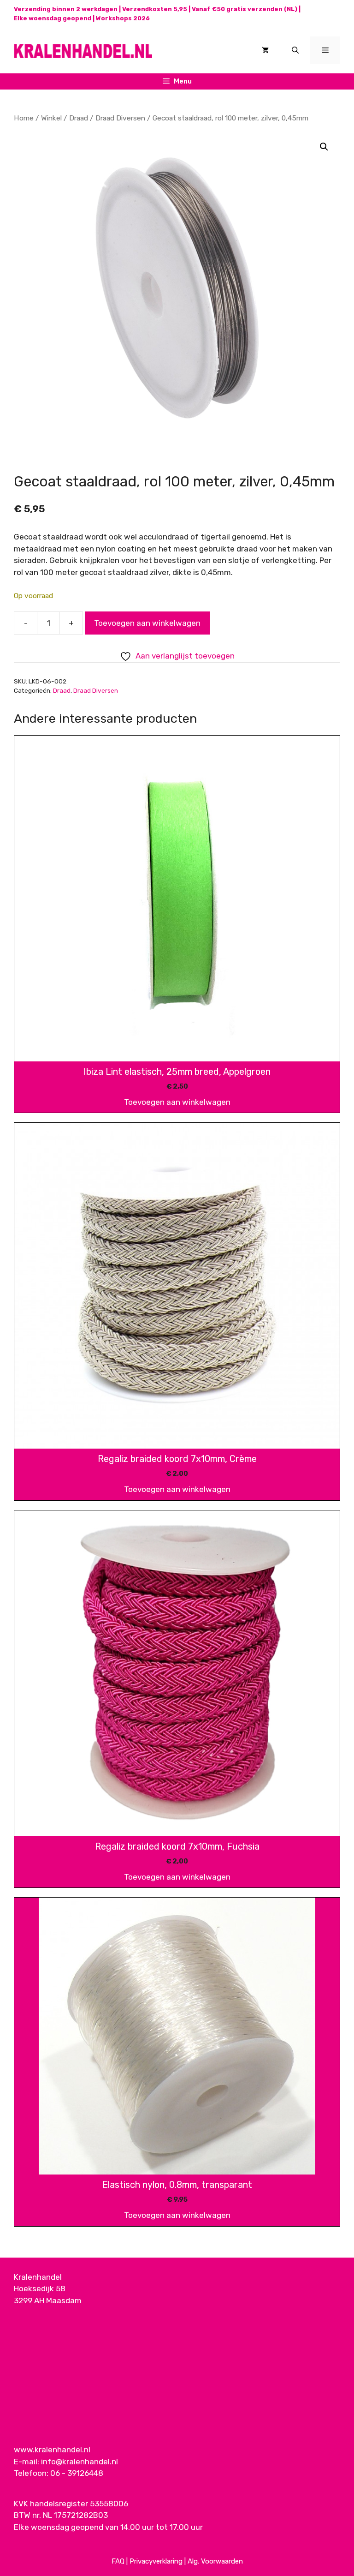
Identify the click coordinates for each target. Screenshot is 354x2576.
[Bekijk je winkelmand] (265, 50)
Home (24, 118)
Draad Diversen (120, 118)
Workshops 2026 (123, 18)
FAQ (118, 2561)
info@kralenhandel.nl (80, 2462)
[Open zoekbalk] (295, 50)
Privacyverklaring (156, 2561)
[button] (324, 147)
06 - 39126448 (77, 2473)
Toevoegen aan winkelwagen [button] (177, 1102)
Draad (79, 118)
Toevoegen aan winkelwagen (147, 623)
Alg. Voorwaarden (215, 2561)
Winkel (51, 118)
